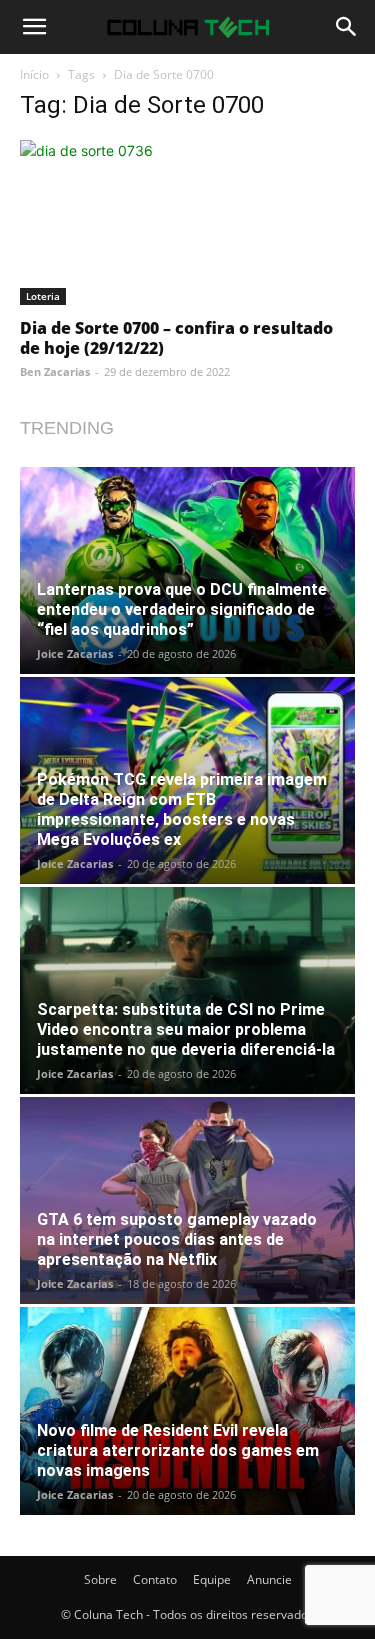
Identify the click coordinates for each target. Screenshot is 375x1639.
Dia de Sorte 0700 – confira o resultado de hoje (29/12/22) (176, 338)
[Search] (347, 27)
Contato (155, 1579)
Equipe (212, 1579)
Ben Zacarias (55, 371)
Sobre (100, 1579)
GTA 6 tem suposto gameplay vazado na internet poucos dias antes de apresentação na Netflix (177, 1239)
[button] (34, 27)
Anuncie (269, 1579)
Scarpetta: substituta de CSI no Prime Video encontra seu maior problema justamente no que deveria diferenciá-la (186, 1029)
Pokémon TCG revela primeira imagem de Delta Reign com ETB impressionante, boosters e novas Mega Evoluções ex (182, 809)
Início (34, 74)
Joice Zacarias (75, 653)
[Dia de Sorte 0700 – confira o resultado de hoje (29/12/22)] (187, 222)
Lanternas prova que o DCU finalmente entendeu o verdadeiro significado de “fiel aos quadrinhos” (182, 609)
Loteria (43, 296)
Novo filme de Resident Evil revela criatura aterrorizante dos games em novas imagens (178, 1450)
